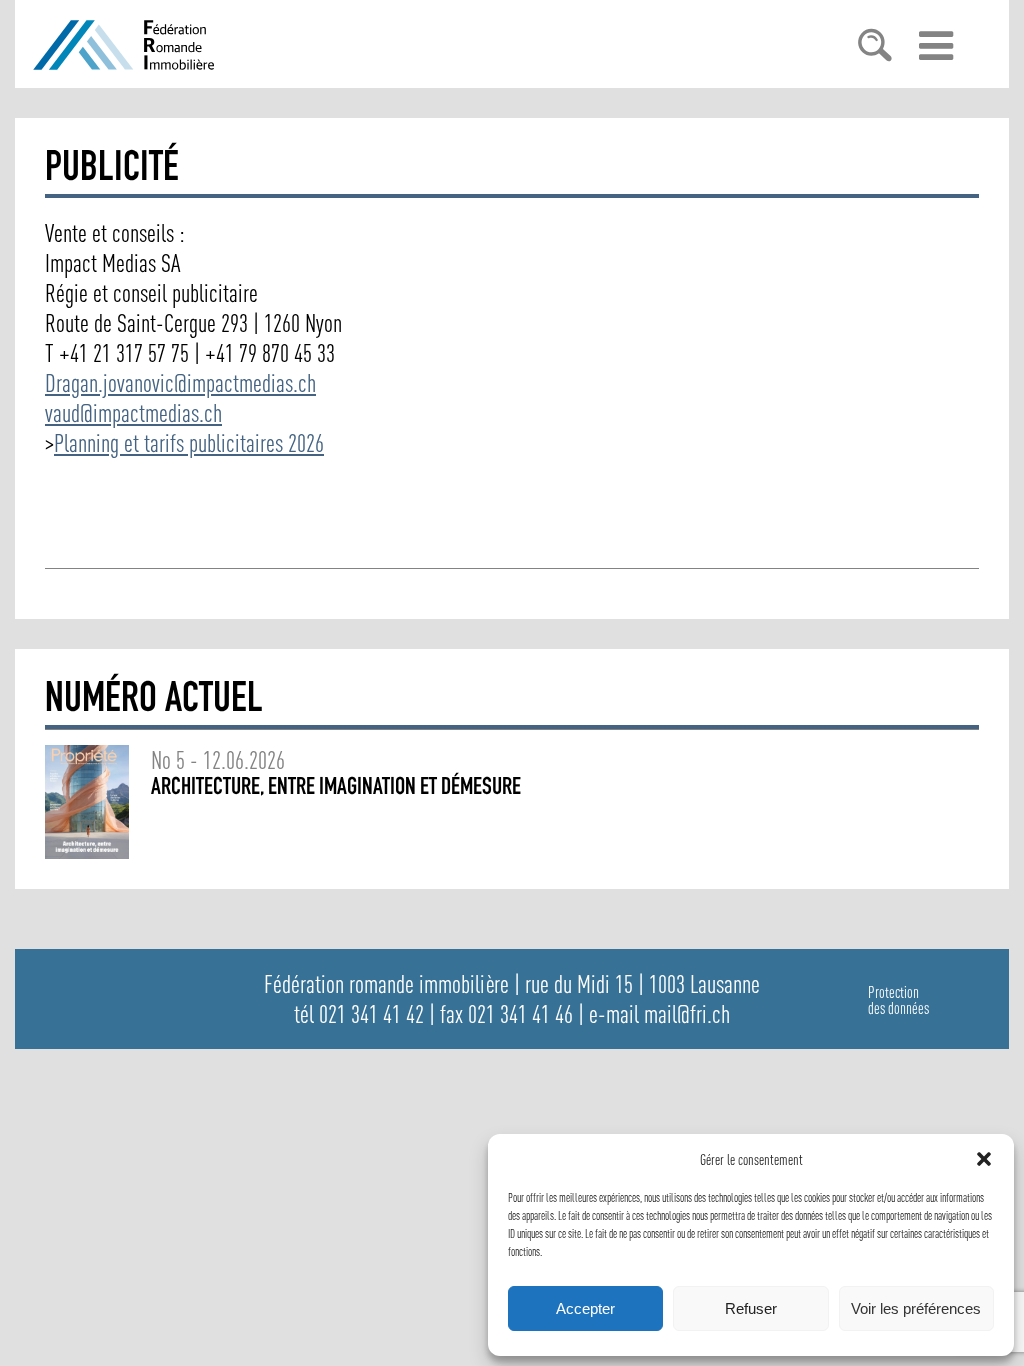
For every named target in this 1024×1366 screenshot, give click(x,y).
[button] (984, 1159)
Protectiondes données (898, 1000)
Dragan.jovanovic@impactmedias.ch (180, 383)
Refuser (751, 1308)
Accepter (585, 1308)
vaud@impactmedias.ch (133, 413)
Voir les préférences (916, 1308)
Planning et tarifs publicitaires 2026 (189, 443)
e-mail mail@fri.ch (659, 1014)
